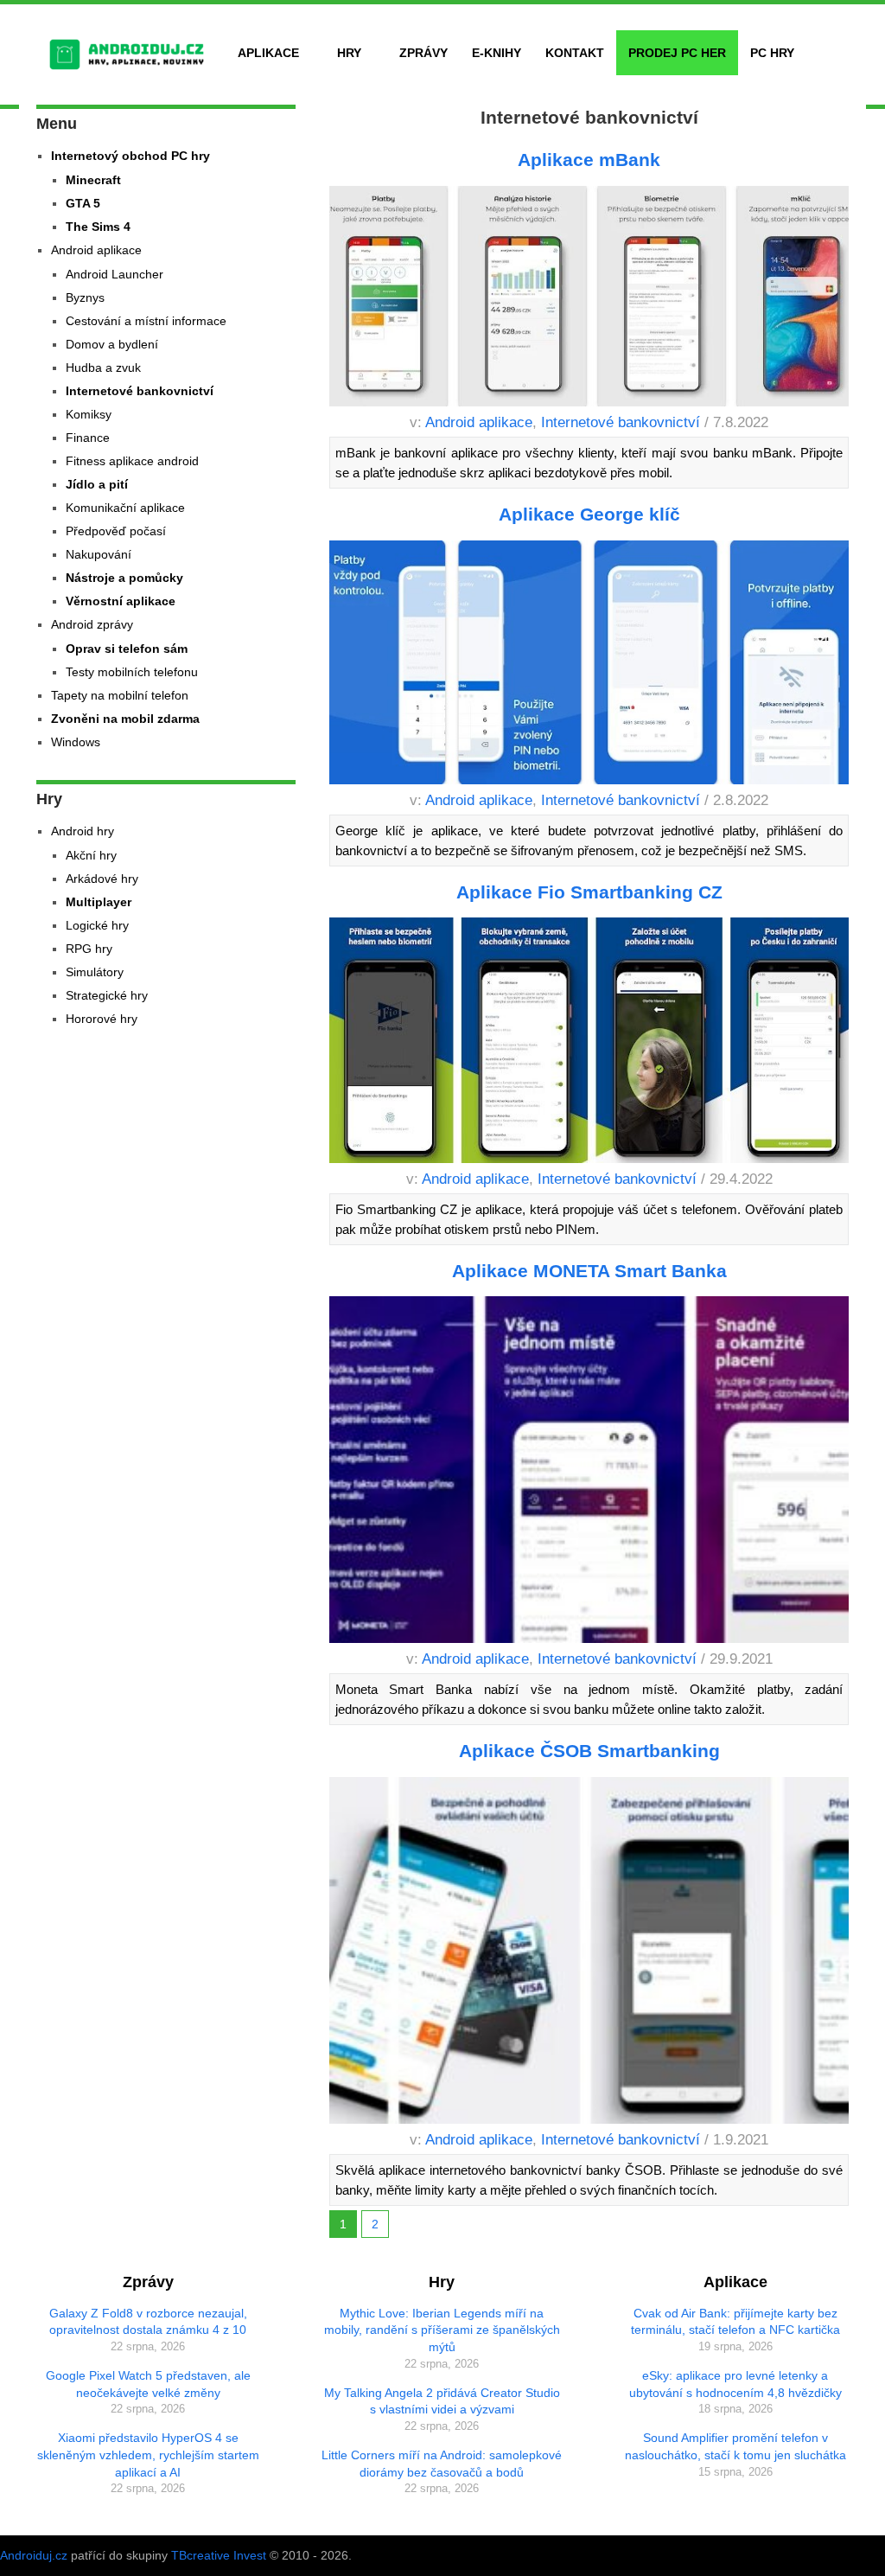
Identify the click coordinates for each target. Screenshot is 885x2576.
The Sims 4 (98, 227)
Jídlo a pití (97, 484)
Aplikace (268, 53)
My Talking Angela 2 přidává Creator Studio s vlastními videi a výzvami (442, 2401)
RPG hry (89, 949)
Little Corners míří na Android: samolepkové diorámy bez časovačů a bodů (442, 2464)
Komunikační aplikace (125, 508)
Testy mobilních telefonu (132, 672)
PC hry (772, 53)
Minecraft (93, 180)
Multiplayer (99, 902)
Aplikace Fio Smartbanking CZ (589, 892)
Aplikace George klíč (589, 514)
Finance (88, 438)
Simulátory (95, 972)
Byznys (85, 297)
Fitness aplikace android (132, 461)
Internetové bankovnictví (621, 422)
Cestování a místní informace (146, 321)
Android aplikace (479, 422)
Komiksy (89, 414)
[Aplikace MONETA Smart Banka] (589, 1473)
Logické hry (97, 925)
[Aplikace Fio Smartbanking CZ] (589, 1043)
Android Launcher (115, 274)
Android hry (83, 831)
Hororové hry (102, 1019)
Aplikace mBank (589, 160)
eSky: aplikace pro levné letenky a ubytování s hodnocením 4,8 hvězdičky (735, 2384)
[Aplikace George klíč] (589, 665)
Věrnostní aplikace (121, 601)
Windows (76, 742)
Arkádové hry (102, 879)
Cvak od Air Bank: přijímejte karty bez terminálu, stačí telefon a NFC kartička (735, 2322)
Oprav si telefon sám (127, 649)
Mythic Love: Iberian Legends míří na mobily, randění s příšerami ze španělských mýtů (442, 2330)
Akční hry (91, 855)
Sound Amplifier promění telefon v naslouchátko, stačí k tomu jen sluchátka (735, 2446)
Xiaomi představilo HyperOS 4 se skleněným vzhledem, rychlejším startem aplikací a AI (148, 2455)
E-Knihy (497, 53)
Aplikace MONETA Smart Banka (589, 1271)
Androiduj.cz (34, 2555)
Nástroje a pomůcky (124, 578)
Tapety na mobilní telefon (120, 695)
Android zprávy (92, 624)
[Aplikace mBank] (589, 300)
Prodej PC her (677, 53)
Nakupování (99, 554)
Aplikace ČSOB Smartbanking (589, 1751)
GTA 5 (83, 203)
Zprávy (423, 53)
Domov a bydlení (112, 344)
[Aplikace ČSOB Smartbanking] (589, 1953)
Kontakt (575, 53)
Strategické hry (107, 995)
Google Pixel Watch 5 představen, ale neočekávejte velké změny (148, 2384)
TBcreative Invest (219, 2555)
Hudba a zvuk (103, 368)
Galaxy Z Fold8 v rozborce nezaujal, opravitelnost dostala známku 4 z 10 (148, 2322)
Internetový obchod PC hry (131, 156)
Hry (349, 53)
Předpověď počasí (116, 531)
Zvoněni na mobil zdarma (125, 719)
